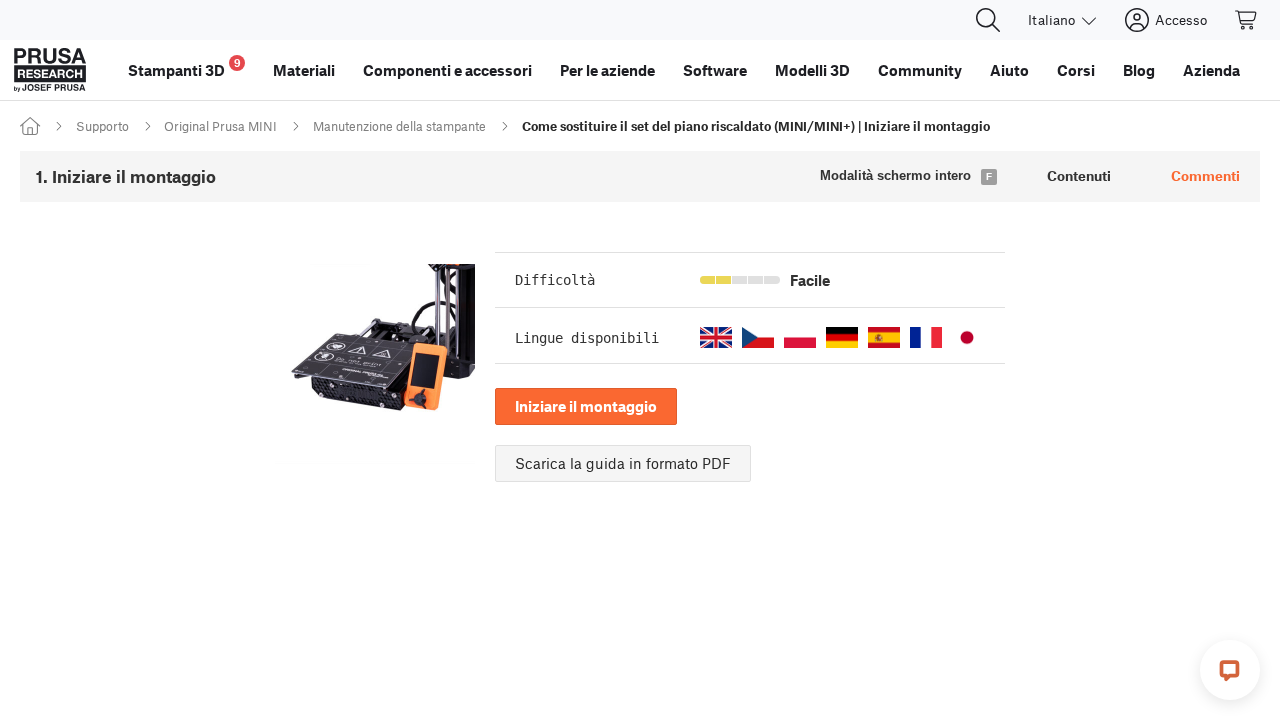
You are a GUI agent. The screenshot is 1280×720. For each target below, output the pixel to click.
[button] (716, 337)
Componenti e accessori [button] (447, 70)
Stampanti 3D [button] (184, 67)
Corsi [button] (1076, 70)
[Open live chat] (1230, 670)
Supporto (102, 126)
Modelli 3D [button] (812, 70)
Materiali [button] (304, 70)
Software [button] (715, 70)
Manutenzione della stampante (399, 126)
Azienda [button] (1211, 70)
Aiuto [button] (1009, 70)
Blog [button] (1139, 70)
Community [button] (920, 70)
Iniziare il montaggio (586, 406)
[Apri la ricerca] (988, 20)
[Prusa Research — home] (50, 70)
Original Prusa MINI (220, 126)
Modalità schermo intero (895, 175)
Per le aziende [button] (607, 70)
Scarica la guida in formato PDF (623, 463)
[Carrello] (1247, 20)
